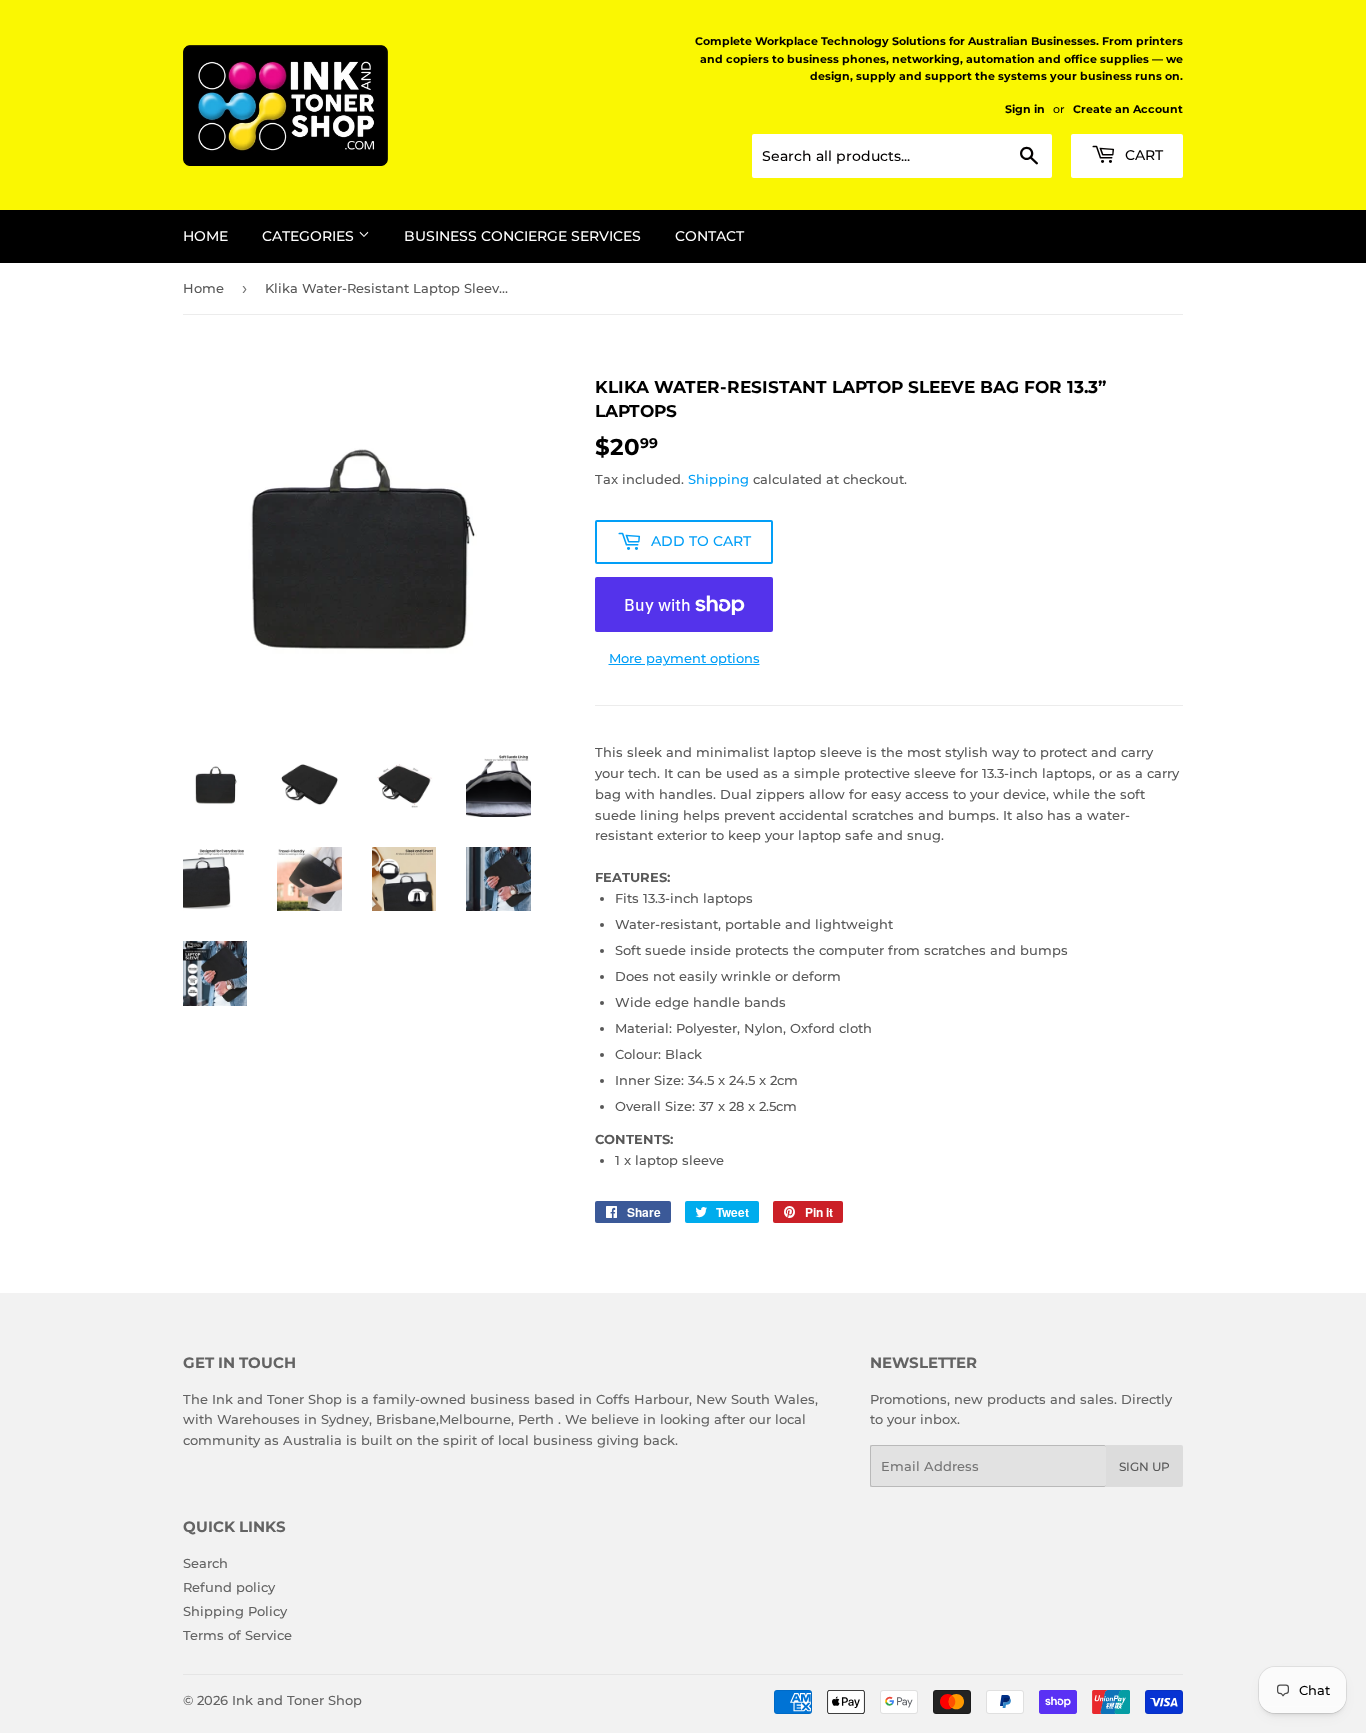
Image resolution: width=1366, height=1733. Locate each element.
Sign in (1025, 109)
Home (205, 236)
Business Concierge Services (522, 236)
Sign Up (1144, 1466)
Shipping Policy (235, 1611)
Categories (310, 236)
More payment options (684, 658)
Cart (1142, 155)
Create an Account (1128, 109)
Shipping (718, 479)
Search (205, 1563)
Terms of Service (237, 1635)
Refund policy (229, 1587)
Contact (709, 236)
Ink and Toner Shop (297, 1700)
